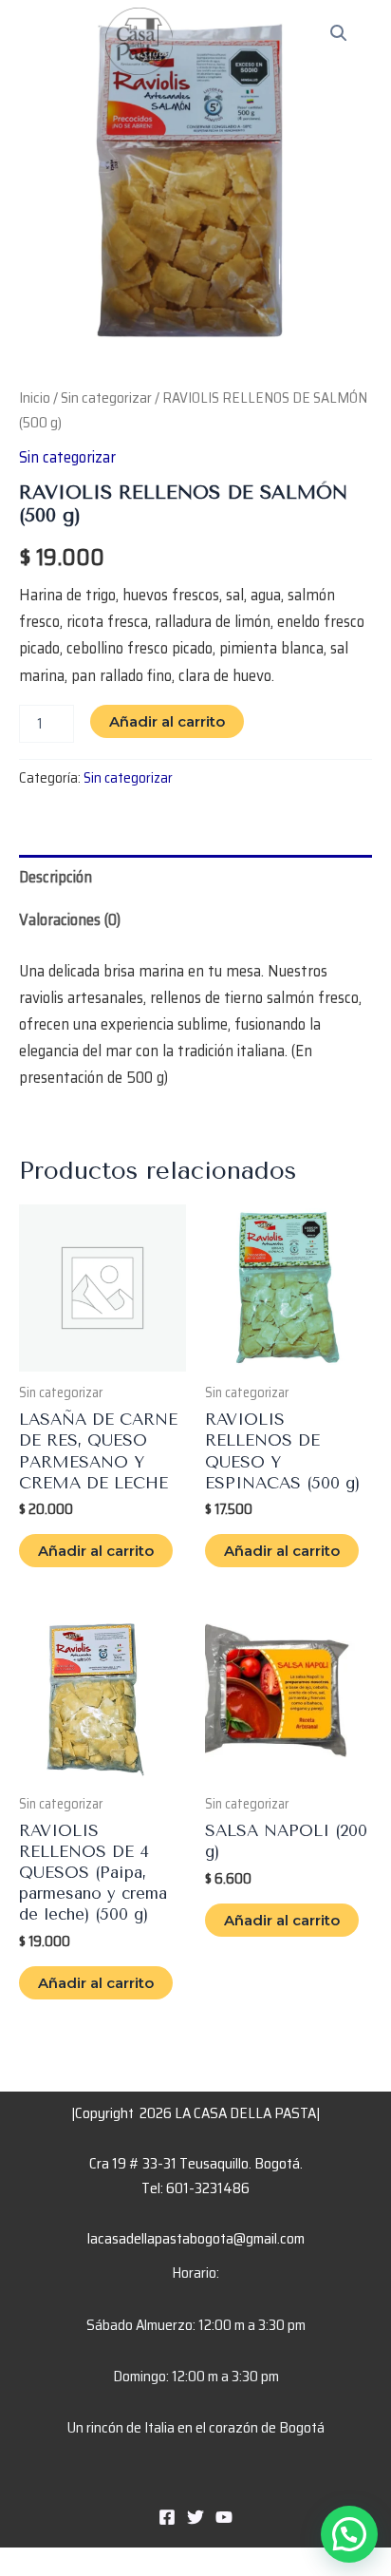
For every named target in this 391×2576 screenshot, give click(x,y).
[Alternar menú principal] (350, 47)
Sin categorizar (106, 398)
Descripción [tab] (56, 877)
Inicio (35, 398)
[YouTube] (224, 2517)
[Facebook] (167, 2517)
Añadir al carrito (167, 721)
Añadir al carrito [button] (96, 1551)
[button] (349, 2534)
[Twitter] (195, 2517)
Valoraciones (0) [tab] (70, 919)
